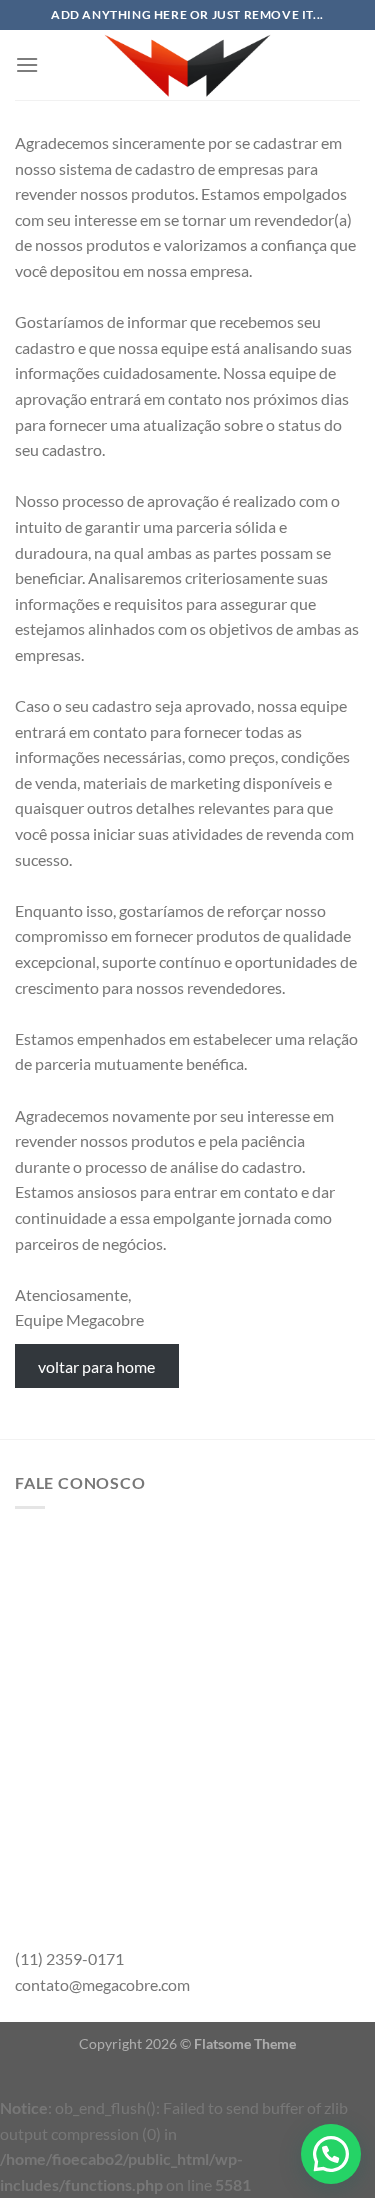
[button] (331, 2154)
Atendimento (95, 1819)
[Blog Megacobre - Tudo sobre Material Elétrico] (188, 65)
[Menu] (27, 64)
